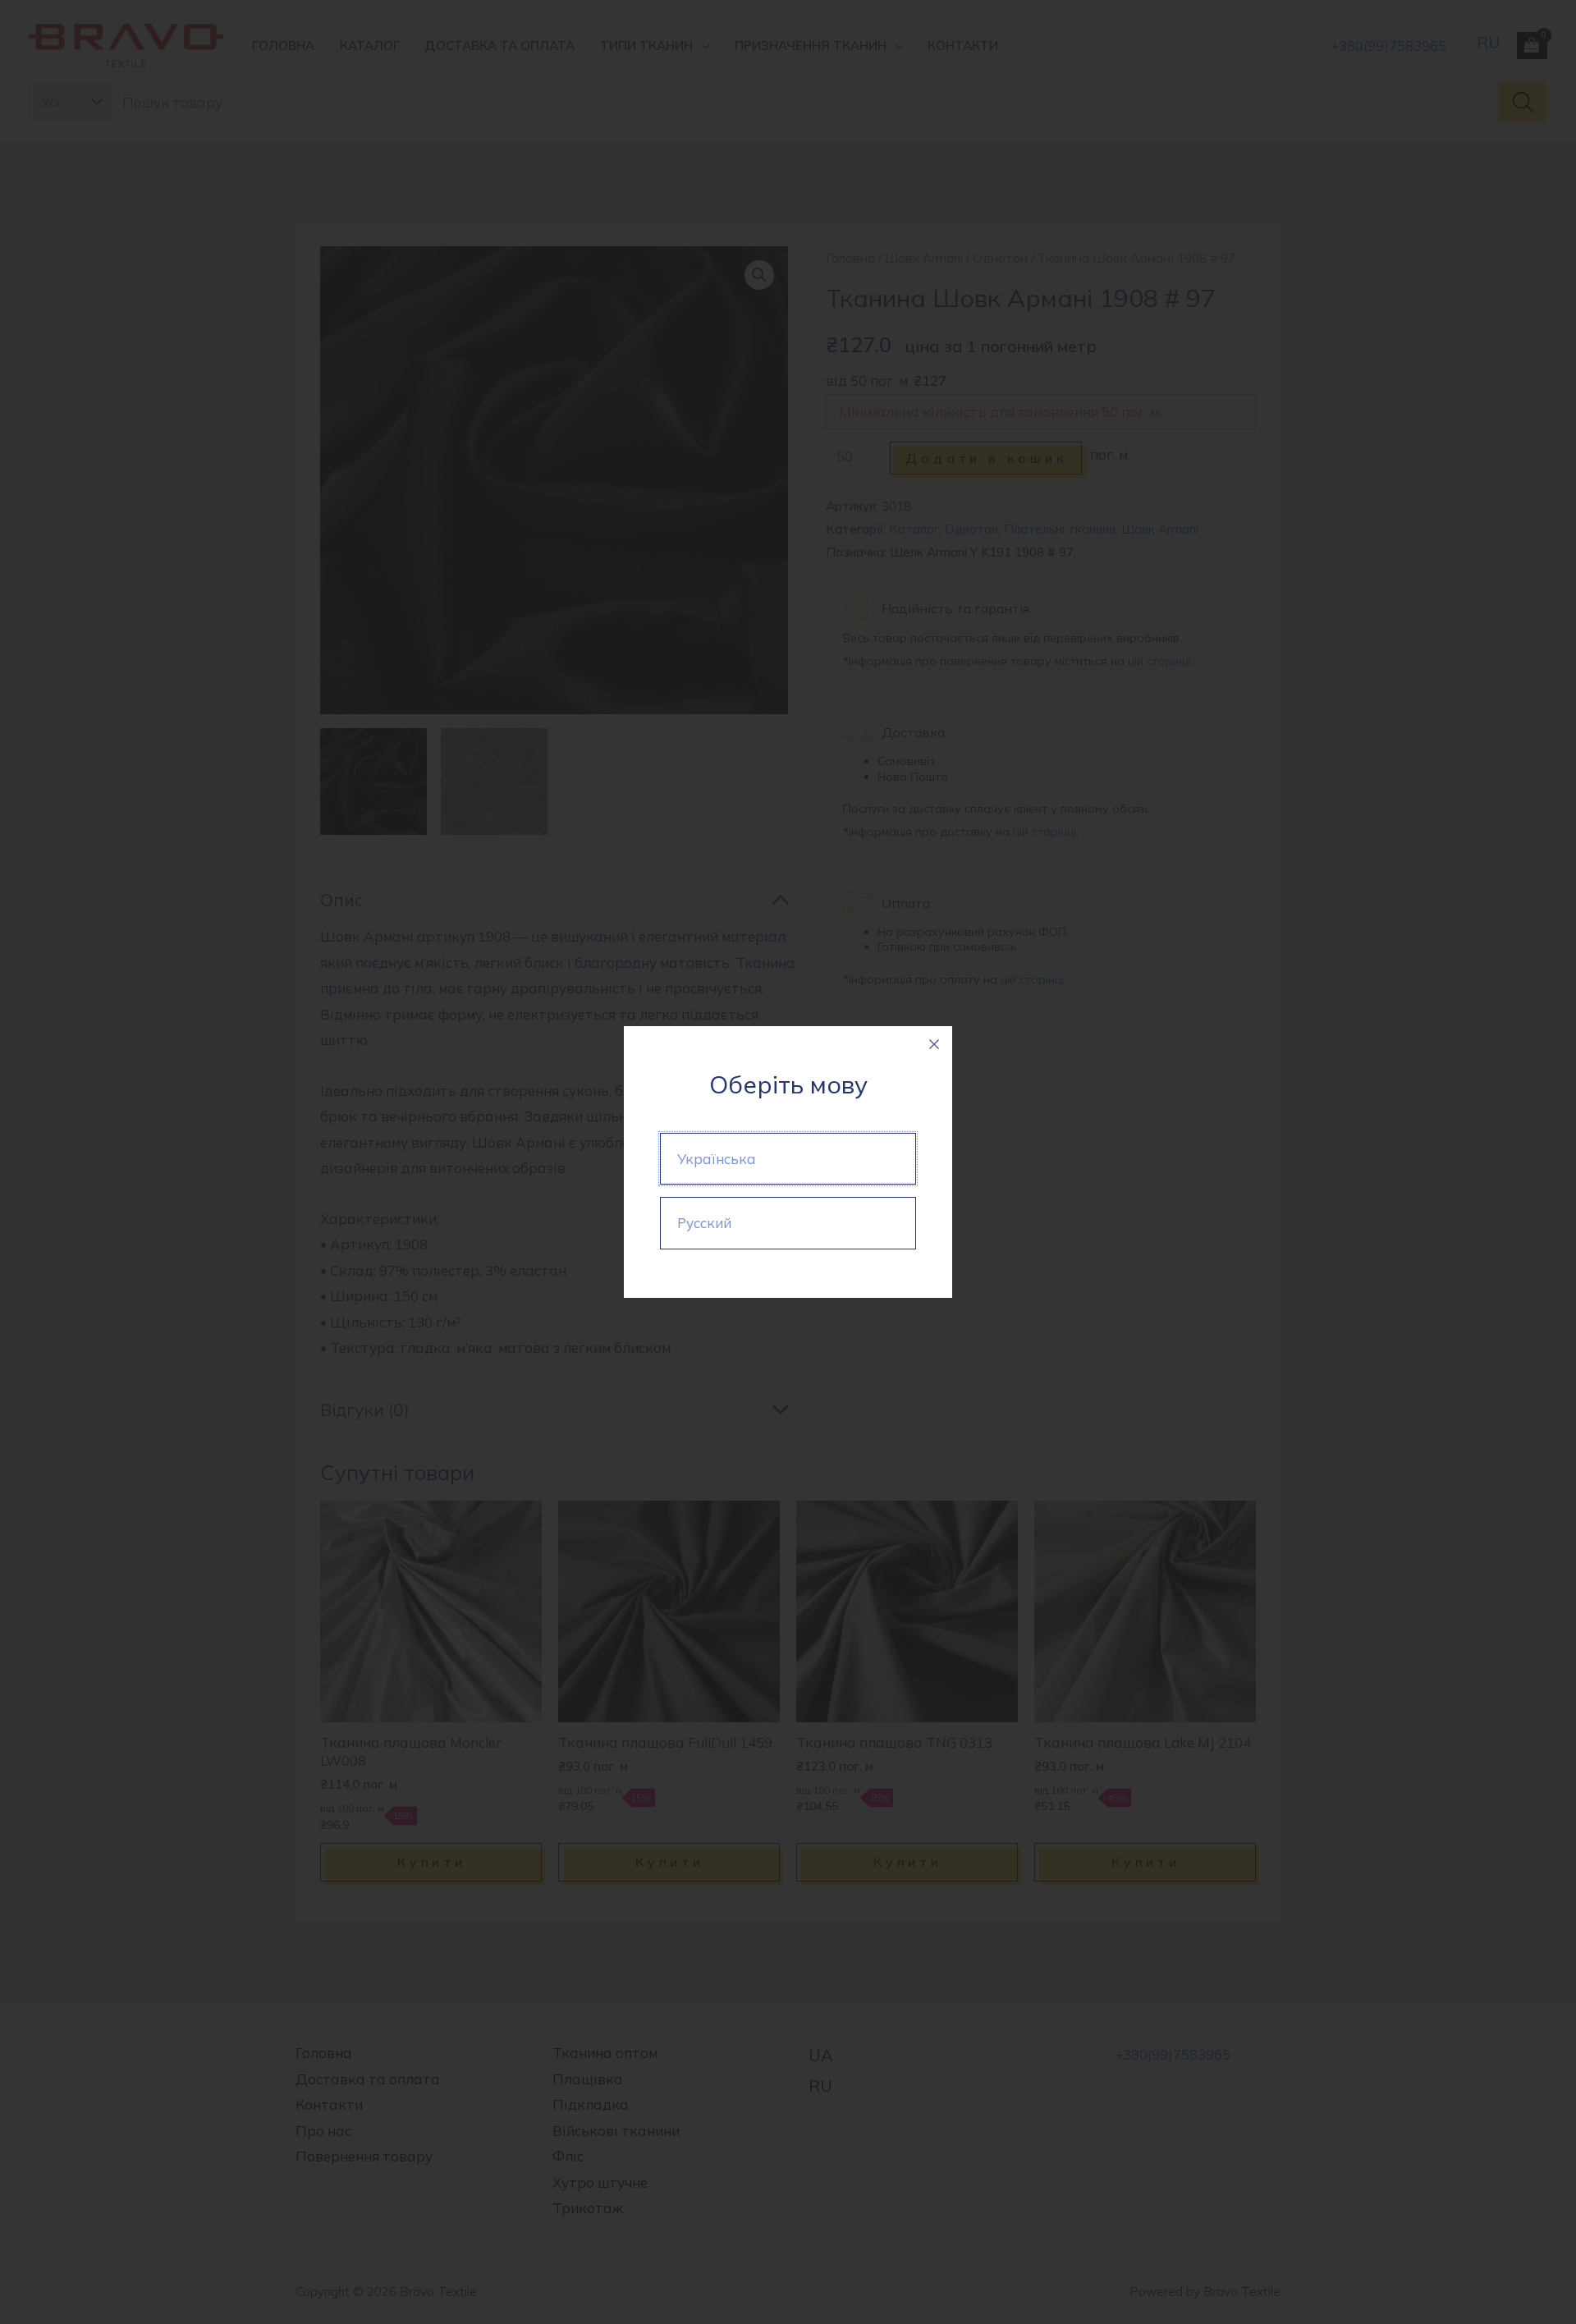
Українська (717, 1159)
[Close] (934, 1044)
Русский (704, 1223)
